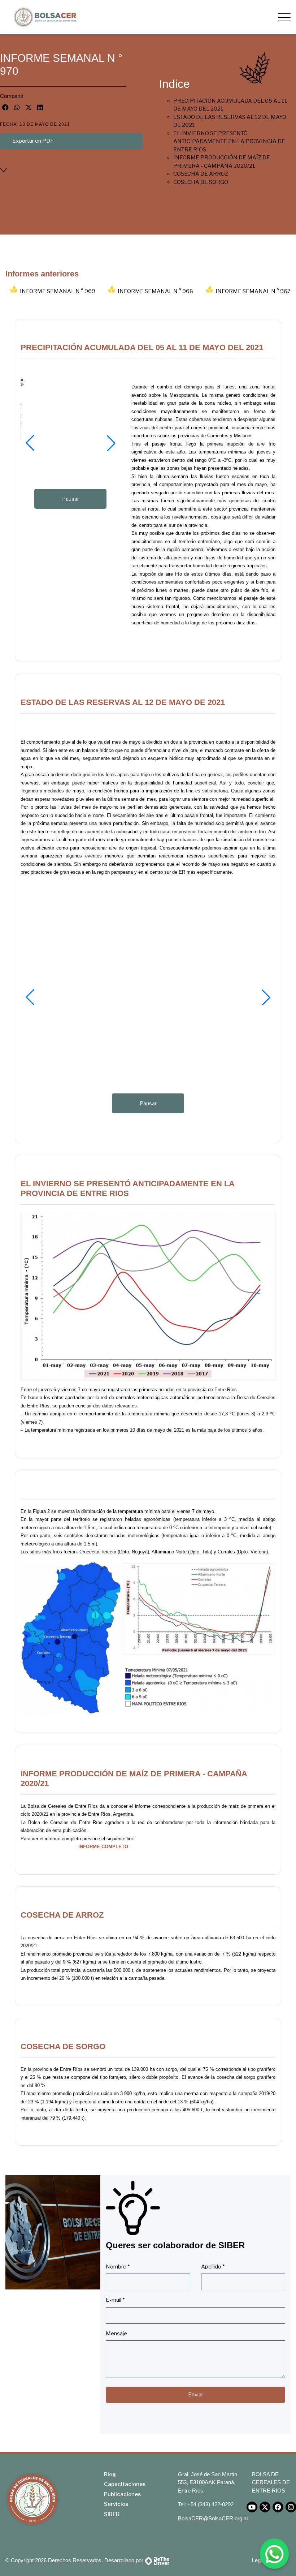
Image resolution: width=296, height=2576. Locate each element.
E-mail (115, 2300)
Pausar (71, 499)
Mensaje (116, 2334)
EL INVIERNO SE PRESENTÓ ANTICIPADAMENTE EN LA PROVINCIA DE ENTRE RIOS (229, 141)
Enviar (196, 2395)
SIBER (112, 2514)
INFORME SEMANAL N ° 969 (58, 291)
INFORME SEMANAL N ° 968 (155, 291)
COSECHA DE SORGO (201, 182)
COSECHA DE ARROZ (201, 174)
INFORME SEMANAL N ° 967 (253, 291)
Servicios (116, 2504)
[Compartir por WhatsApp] (17, 107)
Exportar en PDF (33, 141)
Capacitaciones (125, 2484)
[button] (30, 443)
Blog (110, 2474)
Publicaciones (122, 2494)
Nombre (118, 2267)
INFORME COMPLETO (103, 1847)
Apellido (213, 2267)
